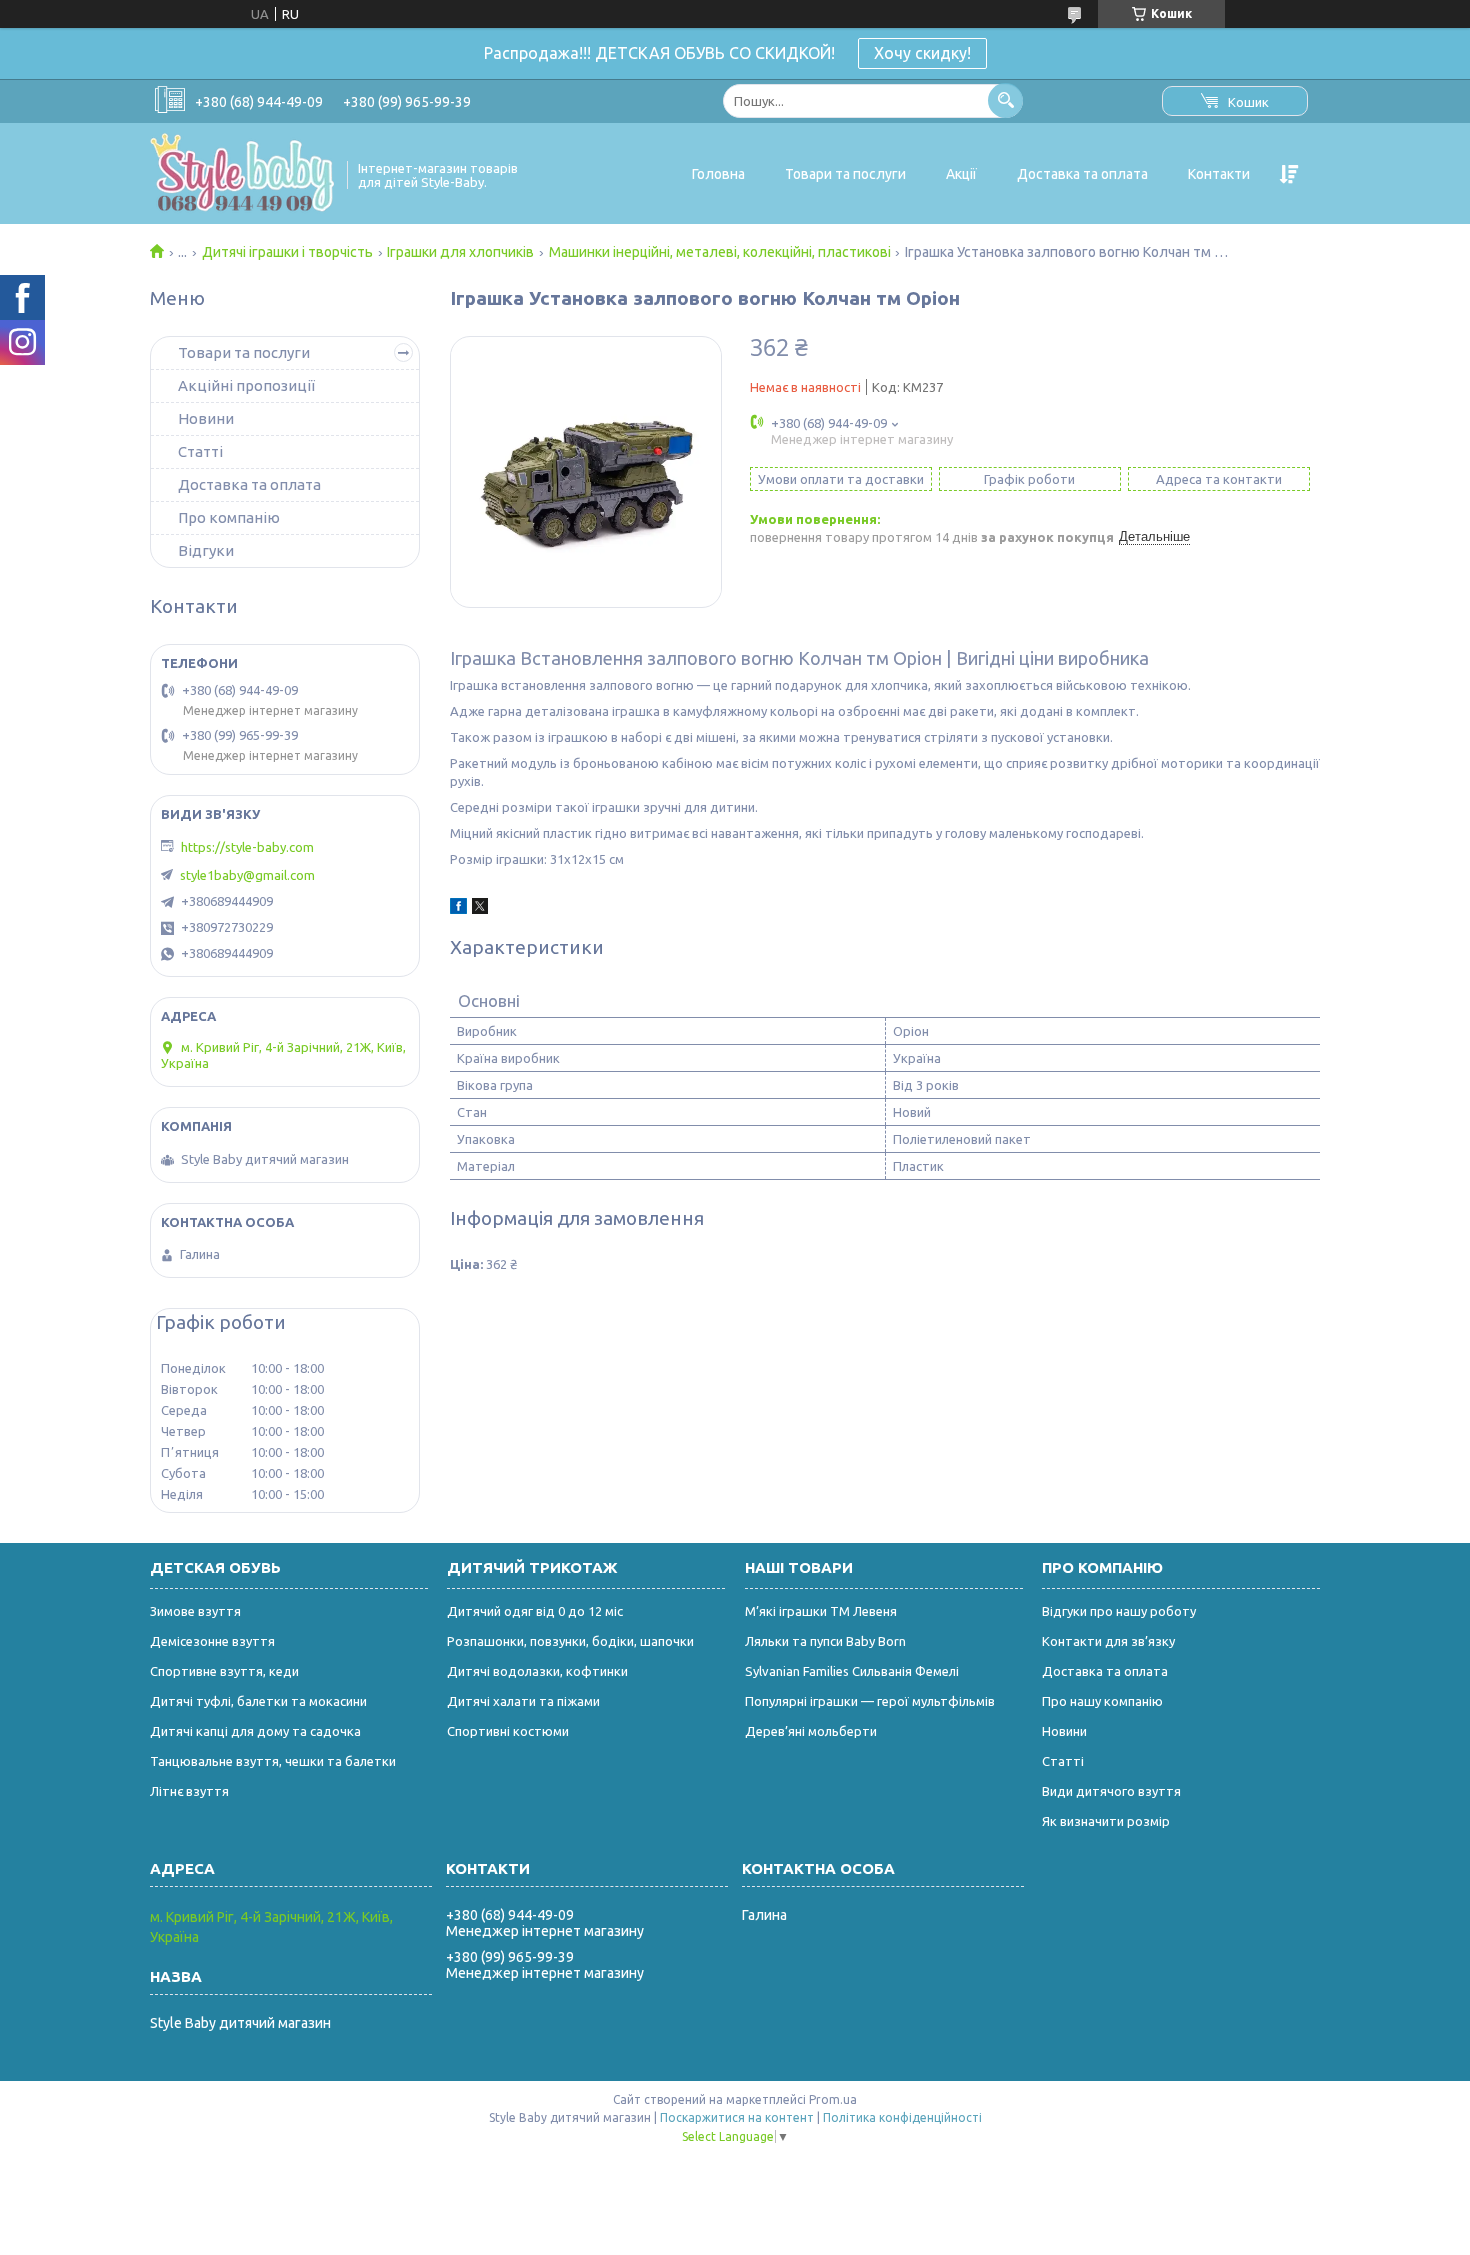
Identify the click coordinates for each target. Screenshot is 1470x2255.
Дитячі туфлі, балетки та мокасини (258, 1701)
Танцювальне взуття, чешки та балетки (273, 1761)
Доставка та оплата (1082, 174)
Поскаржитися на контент (737, 2117)
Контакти (1219, 174)
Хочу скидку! (922, 53)
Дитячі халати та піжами (523, 1701)
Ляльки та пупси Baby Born (825, 1641)
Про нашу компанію (1102, 1701)
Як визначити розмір (1106, 1821)
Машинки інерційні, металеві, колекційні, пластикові (720, 252)
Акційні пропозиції (246, 385)
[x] (480, 909)
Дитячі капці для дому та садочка (255, 1731)
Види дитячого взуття (1111, 1791)
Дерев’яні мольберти (811, 1731)
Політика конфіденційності (902, 2117)
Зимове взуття (195, 1611)
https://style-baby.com (247, 847)
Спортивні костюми (508, 1731)
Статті (200, 451)
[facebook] (458, 909)
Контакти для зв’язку (1108, 1641)
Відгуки (206, 550)
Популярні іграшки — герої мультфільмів (870, 1701)
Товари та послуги (845, 174)
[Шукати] (1005, 100)
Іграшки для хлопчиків (460, 252)
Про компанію (229, 517)
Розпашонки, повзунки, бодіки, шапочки (570, 1641)
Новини (206, 418)
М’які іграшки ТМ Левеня (821, 1611)
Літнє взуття (189, 1791)
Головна (718, 174)
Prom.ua (833, 2099)
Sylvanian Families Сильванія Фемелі (852, 1671)
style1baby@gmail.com (247, 875)
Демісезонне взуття (212, 1641)
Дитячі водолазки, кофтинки (537, 1671)
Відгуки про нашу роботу (1119, 1611)
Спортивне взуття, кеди (224, 1671)
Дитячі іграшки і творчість (287, 252)
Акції (961, 174)
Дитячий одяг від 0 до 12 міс (535, 1611)
